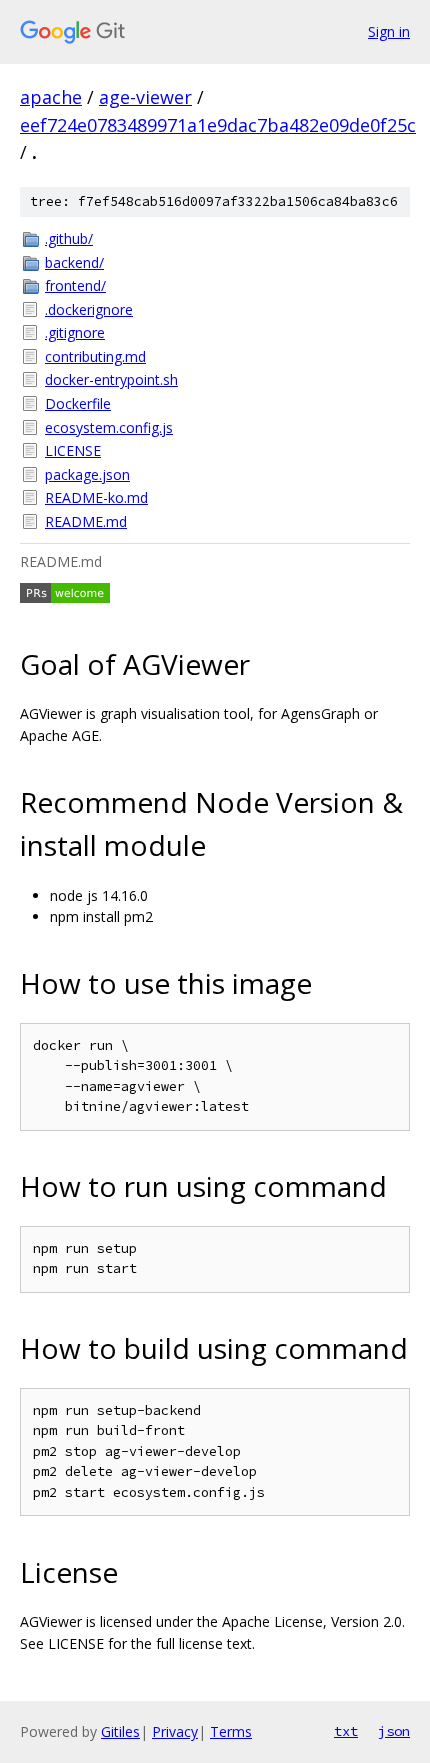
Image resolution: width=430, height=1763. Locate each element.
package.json (87, 474)
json (394, 1731)
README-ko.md (96, 497)
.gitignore (75, 332)
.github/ (69, 238)
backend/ (74, 262)
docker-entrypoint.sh (111, 379)
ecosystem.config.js (109, 427)
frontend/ (75, 285)
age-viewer (145, 97)
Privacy (175, 1731)
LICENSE (73, 450)
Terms (231, 1731)
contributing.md (95, 356)
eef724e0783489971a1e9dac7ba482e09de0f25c (218, 125)
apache (51, 97)
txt (346, 1731)
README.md (86, 521)
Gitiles (120, 1731)
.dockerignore (89, 309)
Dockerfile (78, 403)
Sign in (389, 31)
